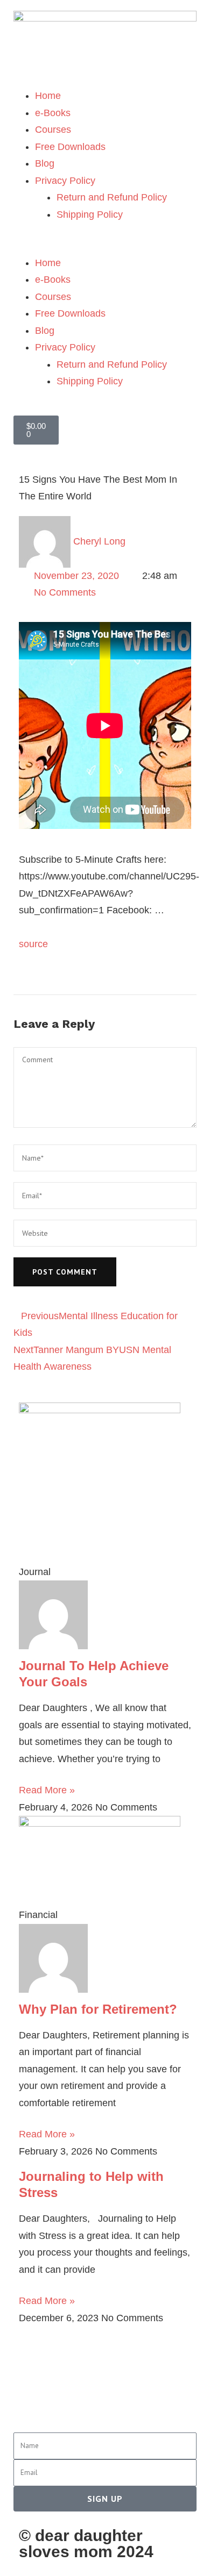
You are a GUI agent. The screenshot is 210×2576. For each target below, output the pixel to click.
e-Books (53, 113)
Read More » (47, 1790)
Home (48, 96)
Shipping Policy (90, 214)
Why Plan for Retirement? (98, 2009)
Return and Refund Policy (112, 197)
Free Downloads (70, 147)
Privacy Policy (65, 181)
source (33, 944)
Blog (45, 163)
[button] (105, 246)
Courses (53, 130)
